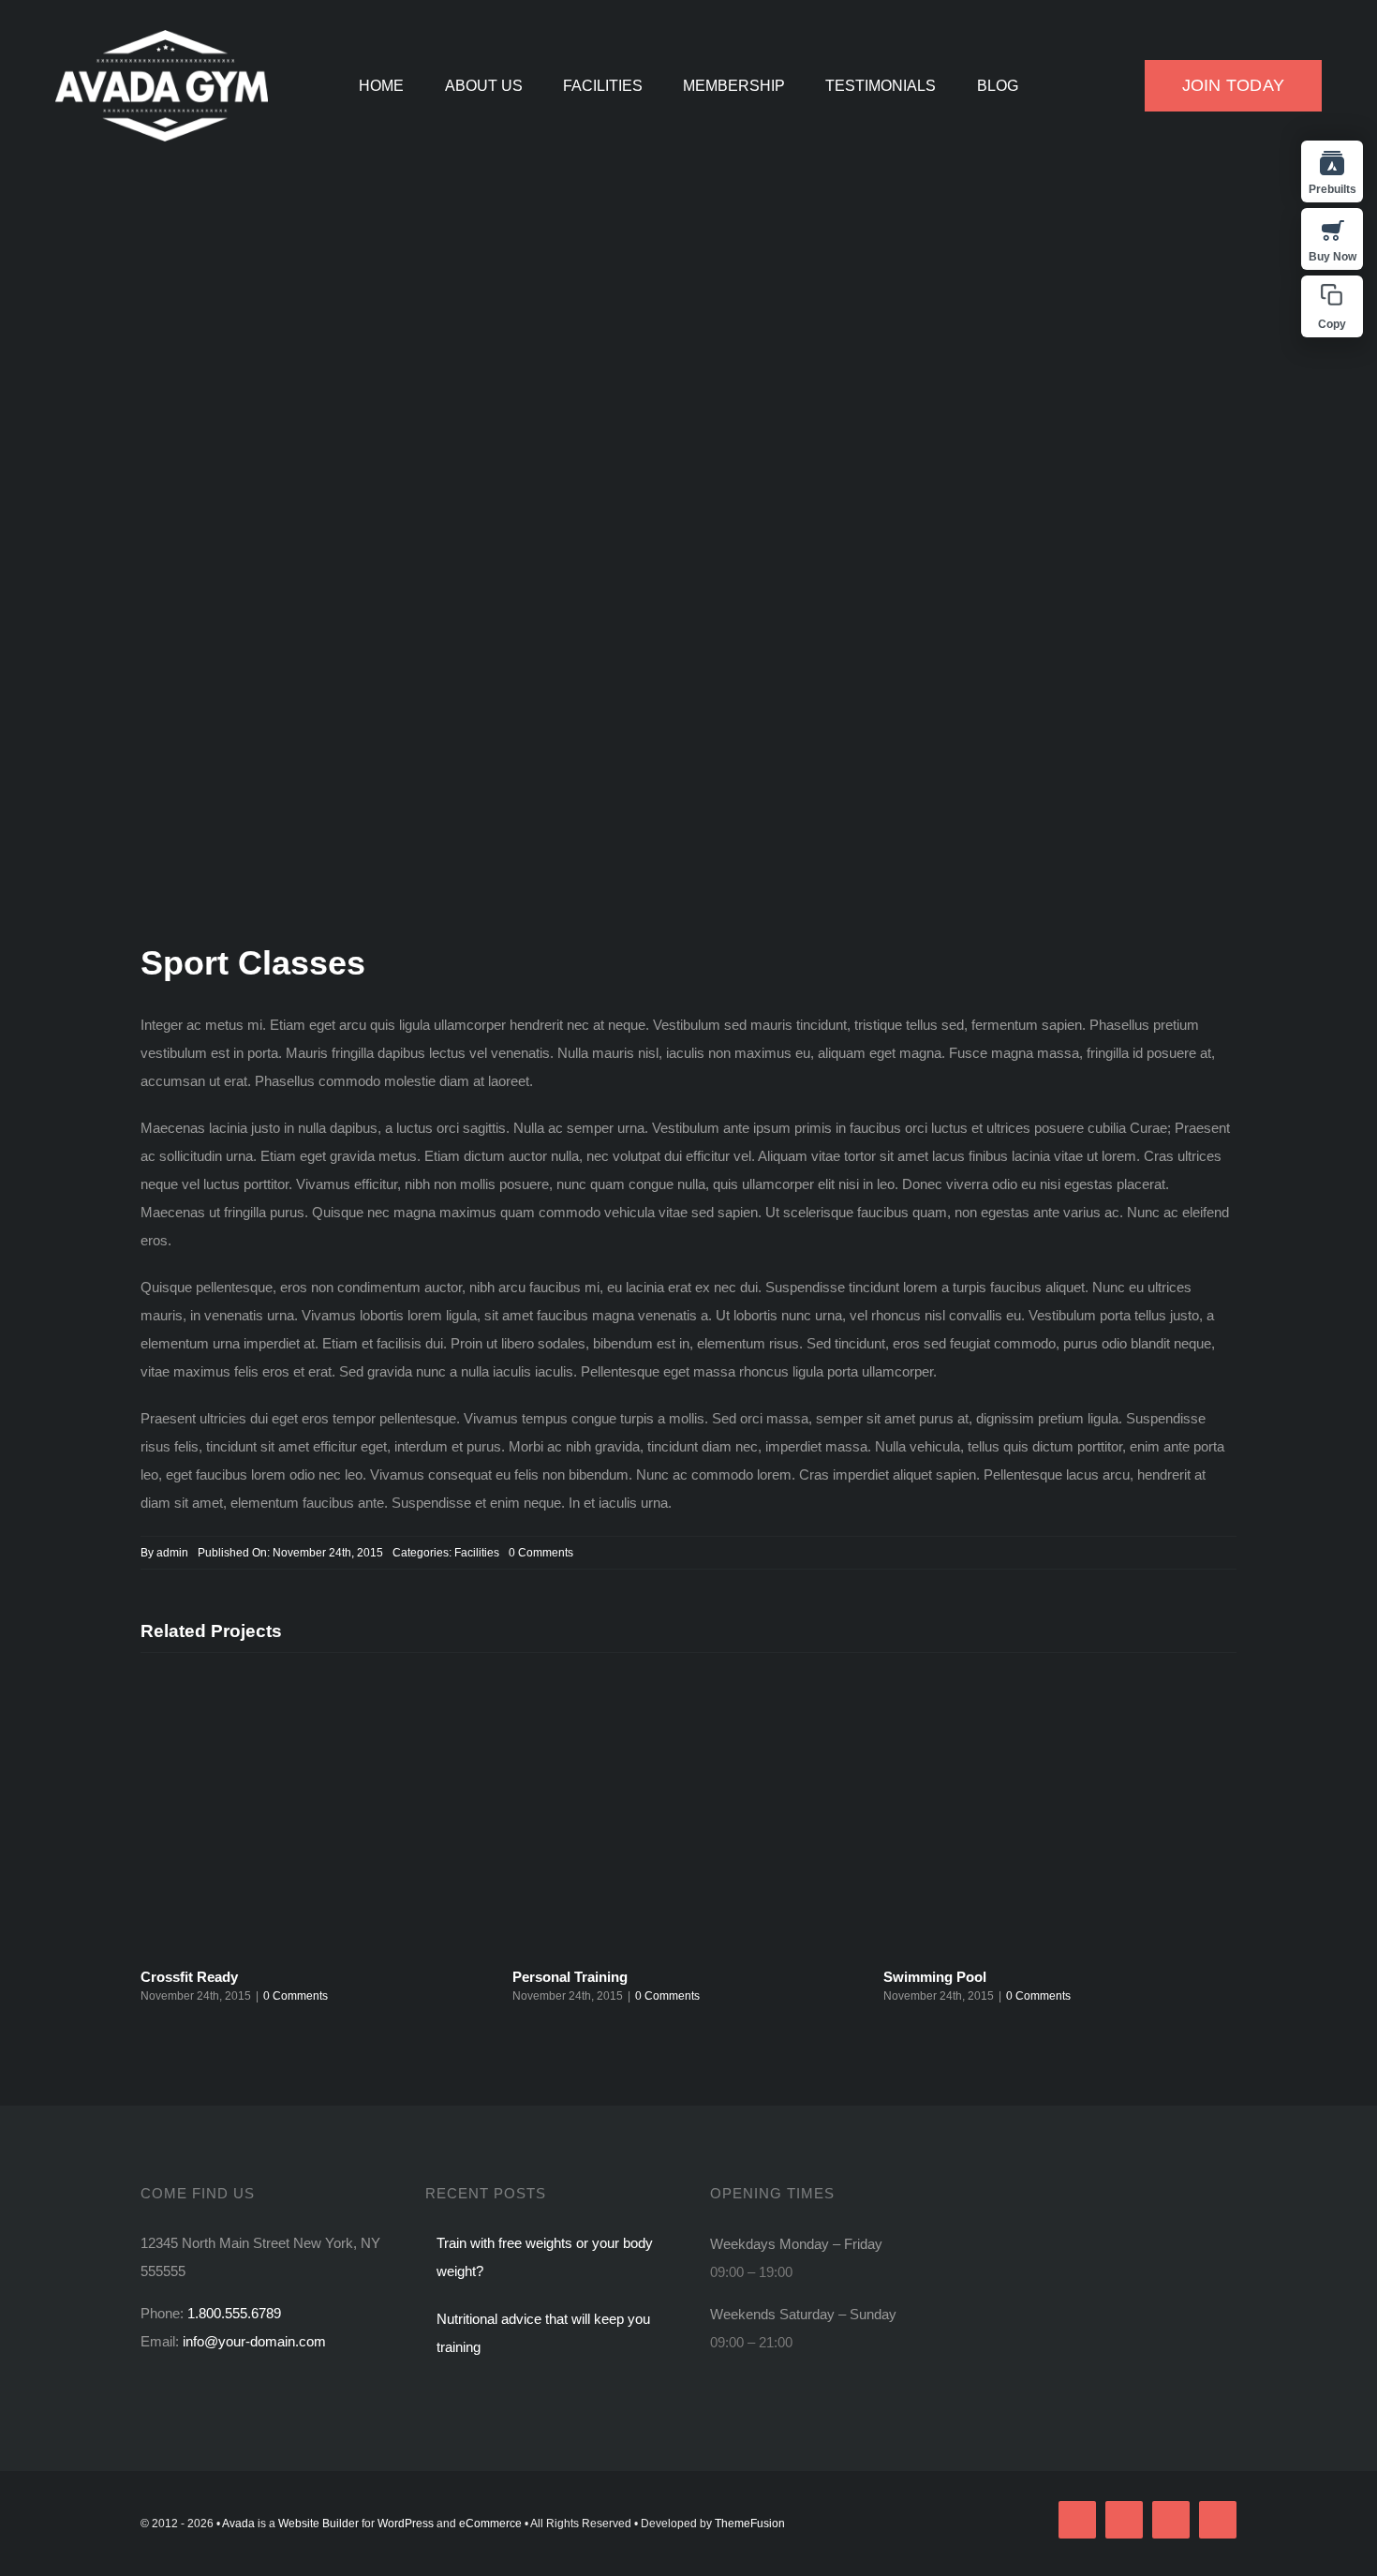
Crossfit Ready (189, 1977)
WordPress (406, 2524)
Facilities (477, 1553)
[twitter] (1124, 2520)
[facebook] (1077, 2520)
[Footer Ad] (1116, 2193)
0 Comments (541, 1553)
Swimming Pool (935, 1977)
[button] (1332, 306)
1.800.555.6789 (234, 2313)
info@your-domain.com (254, 2341)
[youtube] (1218, 2520)
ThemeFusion (750, 2524)
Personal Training (570, 1977)
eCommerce (490, 2524)
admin (172, 1553)
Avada (238, 2524)
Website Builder (318, 2524)
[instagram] (1171, 2520)
